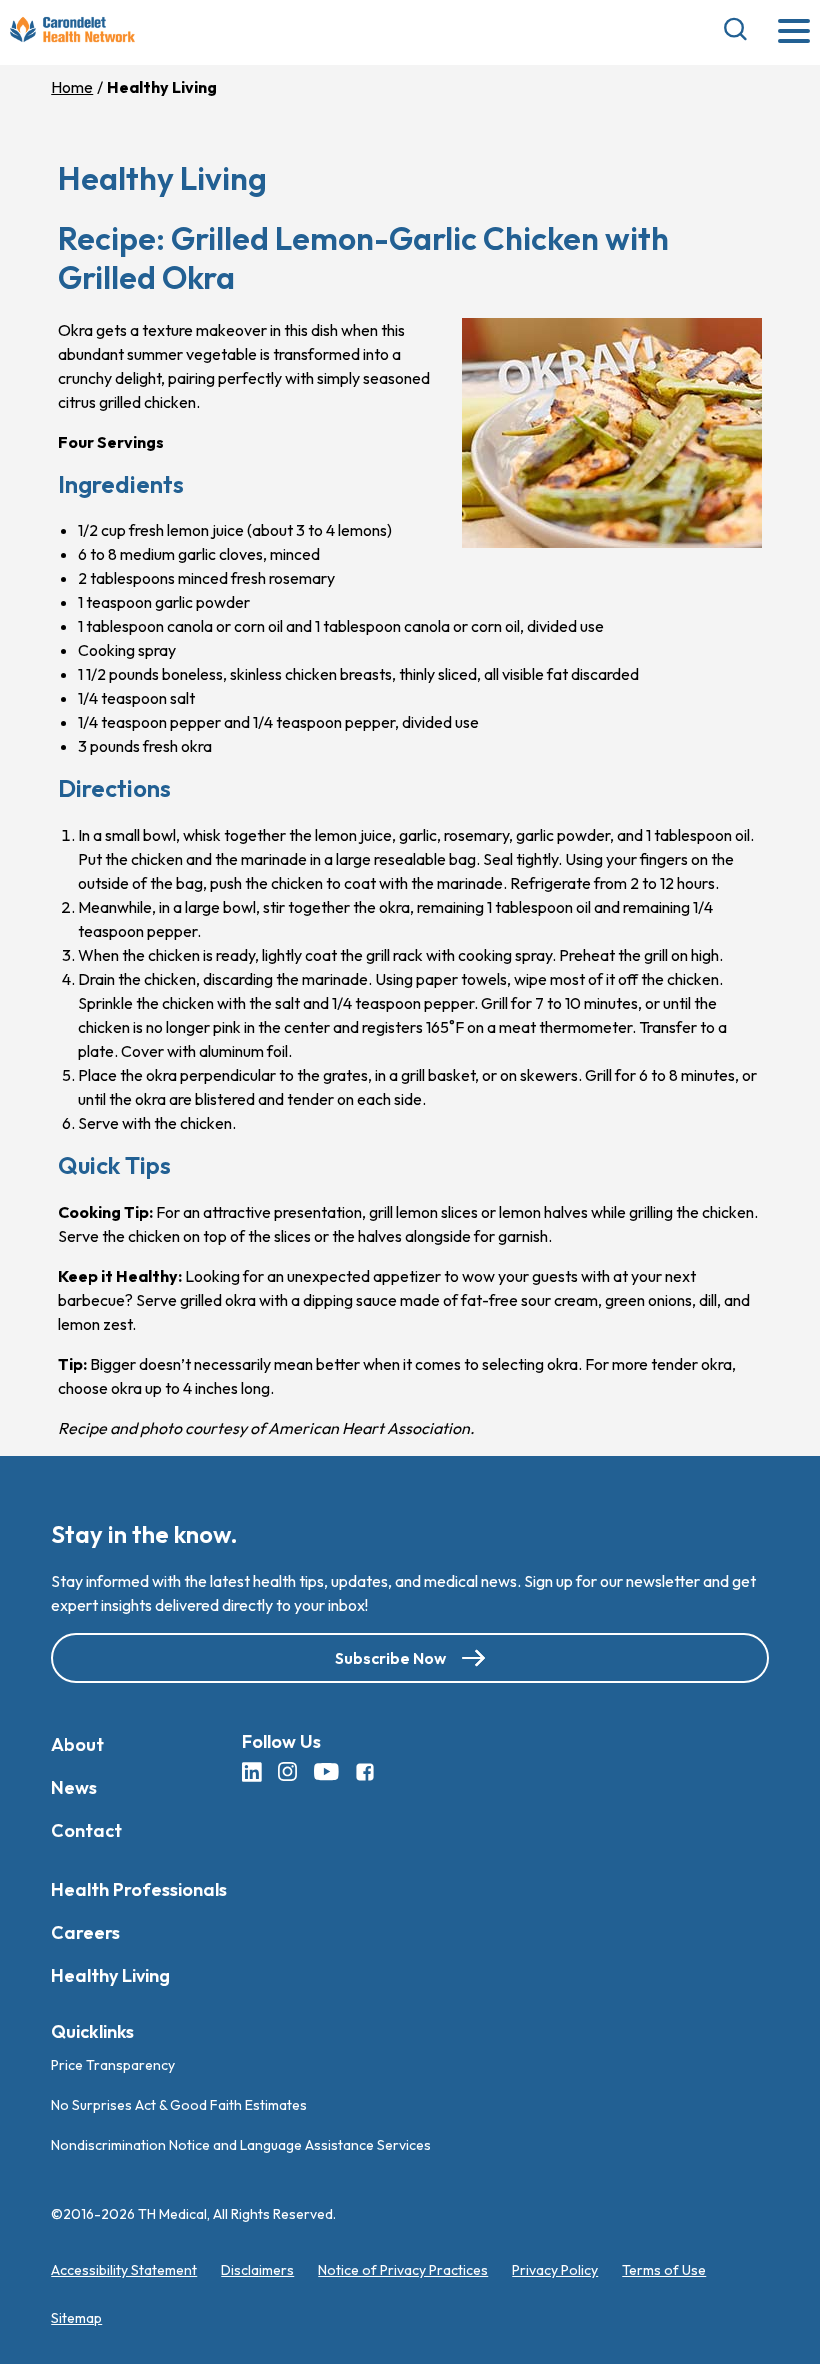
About (77, 1743)
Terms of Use (664, 2270)
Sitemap (76, 2318)
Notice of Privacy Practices (403, 2270)
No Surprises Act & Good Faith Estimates (179, 2105)
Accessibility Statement (124, 2270)
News (74, 1786)
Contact (86, 1829)
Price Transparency (113, 2065)
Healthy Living (110, 1974)
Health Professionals (139, 1888)
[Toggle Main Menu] (794, 32)
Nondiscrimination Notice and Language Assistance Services (241, 2145)
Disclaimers (257, 2270)
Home (72, 87)
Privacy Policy (555, 2270)
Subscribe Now (390, 1657)
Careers (85, 1931)
